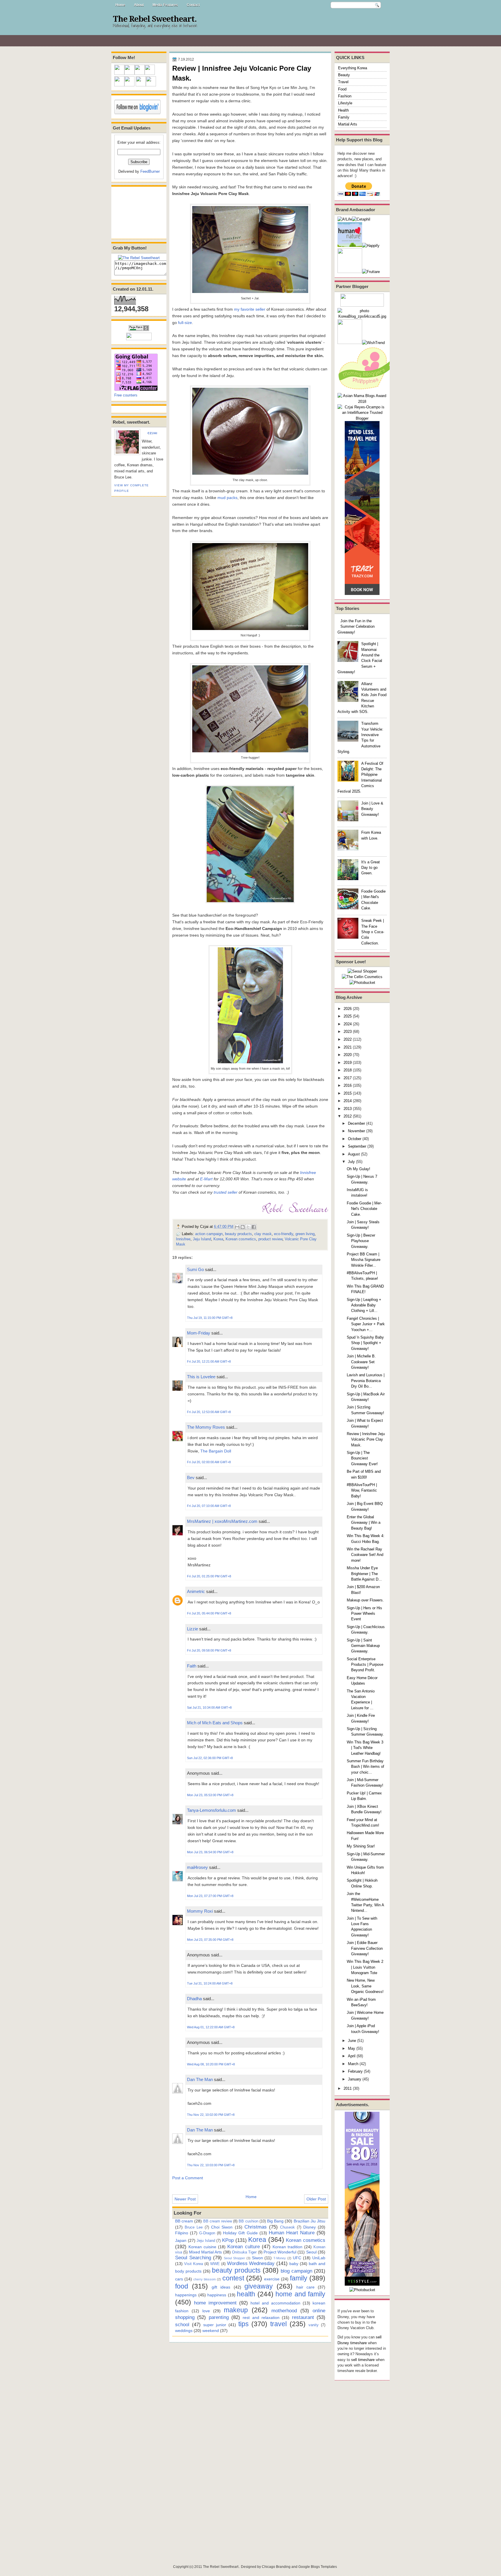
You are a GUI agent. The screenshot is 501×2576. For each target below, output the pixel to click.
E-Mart (206, 1179)
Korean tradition (287, 2247)
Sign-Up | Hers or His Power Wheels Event (364, 1614)
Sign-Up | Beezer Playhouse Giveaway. (361, 1241)
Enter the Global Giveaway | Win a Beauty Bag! (364, 1523)
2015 (348, 1093)
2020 (348, 1055)
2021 (348, 1047)
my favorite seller (250, 309)
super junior (215, 2325)
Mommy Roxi (200, 1911)
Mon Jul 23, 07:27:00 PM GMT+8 (210, 1896)
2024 (348, 1024)
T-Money (280, 2258)
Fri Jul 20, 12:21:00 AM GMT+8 (209, 1361)
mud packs (227, 498)
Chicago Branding (276, 2567)
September (357, 1146)
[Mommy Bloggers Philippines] (366, 390)
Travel (343, 82)
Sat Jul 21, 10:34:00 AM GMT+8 (209, 1707)
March (353, 2064)
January (355, 2079)
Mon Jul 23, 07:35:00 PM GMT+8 (210, 1940)
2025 (348, 1016)
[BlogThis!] (243, 1227)
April (352, 2056)
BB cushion (248, 2221)
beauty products (238, 1234)
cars (179, 2279)
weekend (211, 2331)
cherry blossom (205, 2279)
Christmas (256, 2227)
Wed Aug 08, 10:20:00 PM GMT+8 (211, 2064)
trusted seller (226, 1192)
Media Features (165, 5)
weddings (184, 2331)
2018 (348, 1070)
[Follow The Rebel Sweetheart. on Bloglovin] (137, 113)
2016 (348, 1085)
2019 (348, 1063)
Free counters (126, 395)
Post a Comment (188, 2178)
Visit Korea (194, 2264)
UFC (297, 2258)
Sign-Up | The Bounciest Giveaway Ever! (362, 1458)
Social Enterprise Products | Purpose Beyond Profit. (365, 1665)
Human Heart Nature (292, 2233)
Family (344, 117)
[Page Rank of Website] (139, 330)
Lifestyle (345, 103)
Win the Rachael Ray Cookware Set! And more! (365, 1555)
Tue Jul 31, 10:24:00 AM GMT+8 (210, 1983)
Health (343, 110)
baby (294, 2264)
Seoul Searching (193, 2258)
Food (342, 89)
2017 (348, 1078)
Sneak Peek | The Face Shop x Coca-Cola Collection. (373, 932)
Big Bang (275, 2221)
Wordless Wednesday (251, 2263)
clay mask (263, 1234)
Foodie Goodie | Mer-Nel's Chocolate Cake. (364, 1209)
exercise (272, 2279)
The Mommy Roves (207, 1427)
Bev (191, 1478)
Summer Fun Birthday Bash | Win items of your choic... (365, 1767)
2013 (348, 1109)
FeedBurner (150, 171)
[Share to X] (248, 1227)
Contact (193, 5)
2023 (348, 1032)
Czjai (153, 433)
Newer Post (185, 2199)
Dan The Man (200, 2079)
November (356, 1131)
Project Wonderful (280, 2252)
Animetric (196, 1591)
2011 (348, 2088)
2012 (348, 1116)
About (139, 5)
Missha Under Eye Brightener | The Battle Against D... (364, 1574)
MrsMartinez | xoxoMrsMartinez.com (222, 1521)
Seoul (311, 2252)
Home (120, 5)
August (354, 1154)
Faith (192, 1666)
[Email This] (237, 1227)
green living (305, 1234)
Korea (218, 1239)
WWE (215, 2264)
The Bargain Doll (216, 1451)
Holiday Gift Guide (240, 2233)
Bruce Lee (194, 2227)
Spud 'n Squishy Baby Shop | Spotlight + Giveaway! (365, 1343)
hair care (305, 2287)
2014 (348, 1101)
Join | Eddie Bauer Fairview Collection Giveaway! (365, 1948)
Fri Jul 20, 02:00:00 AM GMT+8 (209, 1462)
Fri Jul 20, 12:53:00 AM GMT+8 (209, 1412)
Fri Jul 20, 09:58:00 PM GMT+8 (209, 1650)
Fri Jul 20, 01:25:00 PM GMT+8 (209, 1576)
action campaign (209, 1234)
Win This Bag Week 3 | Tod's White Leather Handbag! (365, 1748)
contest (233, 2278)
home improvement (215, 2303)
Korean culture (243, 2247)
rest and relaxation (261, 2318)
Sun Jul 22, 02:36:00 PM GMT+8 (210, 1758)
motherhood (284, 2311)
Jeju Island (202, 1239)
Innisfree (183, 1239)
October (355, 1139)
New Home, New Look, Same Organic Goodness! (365, 1986)
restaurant (303, 2317)
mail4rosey (197, 1867)
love (206, 2311)
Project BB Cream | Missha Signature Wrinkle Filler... (364, 1260)
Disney (310, 2227)
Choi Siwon (222, 2227)
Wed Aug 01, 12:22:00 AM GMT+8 (211, 2027)
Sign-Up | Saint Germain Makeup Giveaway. (363, 1646)
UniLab (319, 2258)
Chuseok (287, 2227)
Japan (181, 2240)
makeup (236, 2310)
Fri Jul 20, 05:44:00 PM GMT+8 (209, 1613)
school (182, 2324)
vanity (314, 2325)
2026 (348, 1009)
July (351, 1162)
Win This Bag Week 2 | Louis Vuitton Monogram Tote (365, 1967)
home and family (300, 2294)
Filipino (182, 2233)
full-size (185, 323)
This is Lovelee (201, 1377)
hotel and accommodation (275, 2303)
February (355, 2071)
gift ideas (221, 2287)
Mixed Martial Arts (206, 2252)
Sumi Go (195, 1269)
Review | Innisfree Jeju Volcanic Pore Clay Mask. (366, 1439)
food (182, 2286)
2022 (348, 1039)
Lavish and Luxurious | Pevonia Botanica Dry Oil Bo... (366, 1381)
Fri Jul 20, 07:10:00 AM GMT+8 (209, 1506)
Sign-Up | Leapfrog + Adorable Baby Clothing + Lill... (364, 1305)
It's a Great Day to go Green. (371, 868)
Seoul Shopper (234, 2258)
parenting (219, 2317)
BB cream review (218, 2221)
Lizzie (193, 1629)
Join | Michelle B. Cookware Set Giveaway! (361, 1362)
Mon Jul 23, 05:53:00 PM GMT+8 (210, 1795)
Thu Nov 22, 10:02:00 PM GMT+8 (211, 2115)
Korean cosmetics (241, 1239)
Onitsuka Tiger (244, 2252)
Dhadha (194, 1999)
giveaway (259, 2286)
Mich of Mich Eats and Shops (215, 1723)
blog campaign (296, 2271)
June (352, 2041)
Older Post (316, 2199)
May (352, 2048)
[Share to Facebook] (254, 1227)
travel (278, 2324)
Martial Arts (348, 124)
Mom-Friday (199, 1333)
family (299, 2278)
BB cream (184, 2221)
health (246, 2294)
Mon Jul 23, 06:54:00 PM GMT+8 (210, 1852)
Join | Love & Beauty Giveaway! (372, 809)
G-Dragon (207, 2233)
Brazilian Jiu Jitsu (310, 2221)
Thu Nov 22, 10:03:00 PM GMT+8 (211, 2165)
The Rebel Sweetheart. (155, 19)
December (356, 1123)
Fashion (345, 96)
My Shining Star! (361, 1846)
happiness (217, 2295)
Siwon (257, 2258)
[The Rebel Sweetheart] (139, 258)
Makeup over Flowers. (365, 1600)
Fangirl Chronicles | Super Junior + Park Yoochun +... (366, 1324)
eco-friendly (284, 1234)
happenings (186, 2295)
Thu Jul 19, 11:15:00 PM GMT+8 (210, 1318)
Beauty (344, 75)
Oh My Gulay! (358, 1169)
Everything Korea (353, 68)
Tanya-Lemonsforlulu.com (212, 1810)
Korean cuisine (202, 2247)
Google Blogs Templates (318, 2567)
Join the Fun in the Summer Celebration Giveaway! (356, 627)
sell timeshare (363, 2360)
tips (244, 2324)
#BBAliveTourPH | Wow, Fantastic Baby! (362, 1490)
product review (270, 1239)
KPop (228, 2240)
